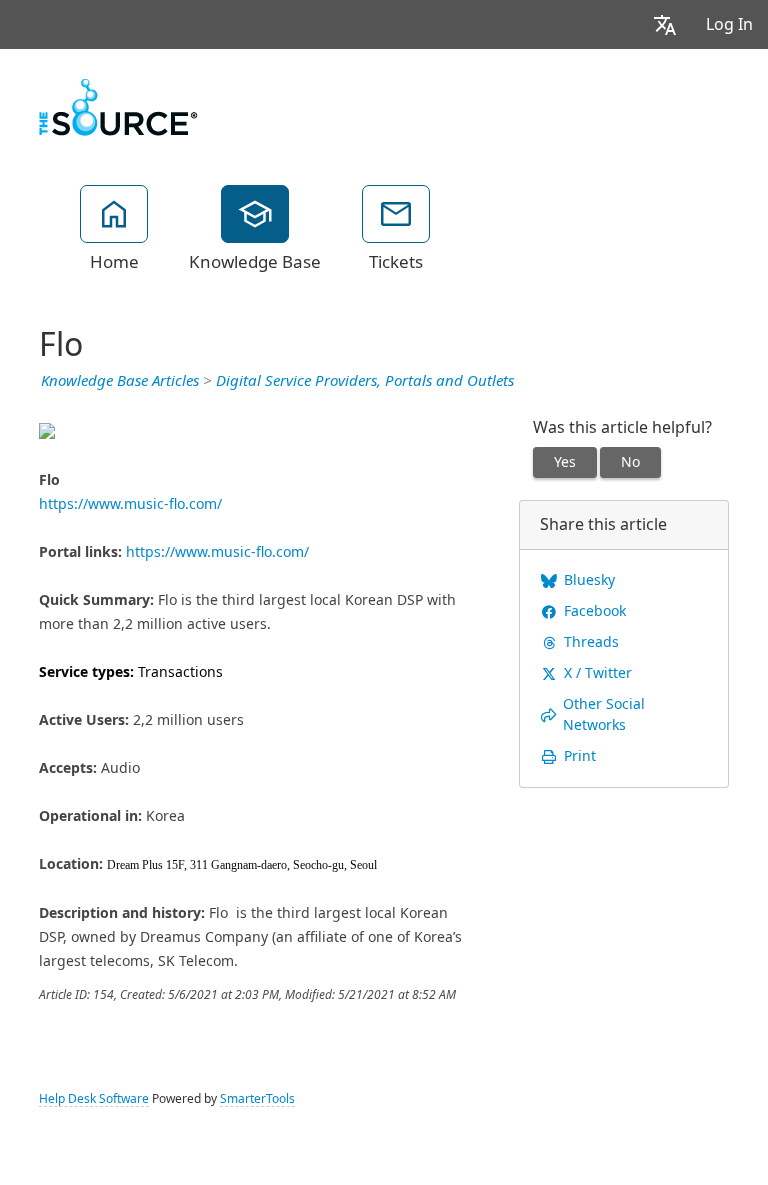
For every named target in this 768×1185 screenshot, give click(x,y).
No (630, 462)
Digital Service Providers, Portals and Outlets (365, 381)
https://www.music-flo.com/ (130, 504)
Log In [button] (729, 24)
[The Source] (118, 105)
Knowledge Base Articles (120, 381)
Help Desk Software (94, 1099)
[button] (665, 24)
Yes (565, 462)
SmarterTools (257, 1099)
